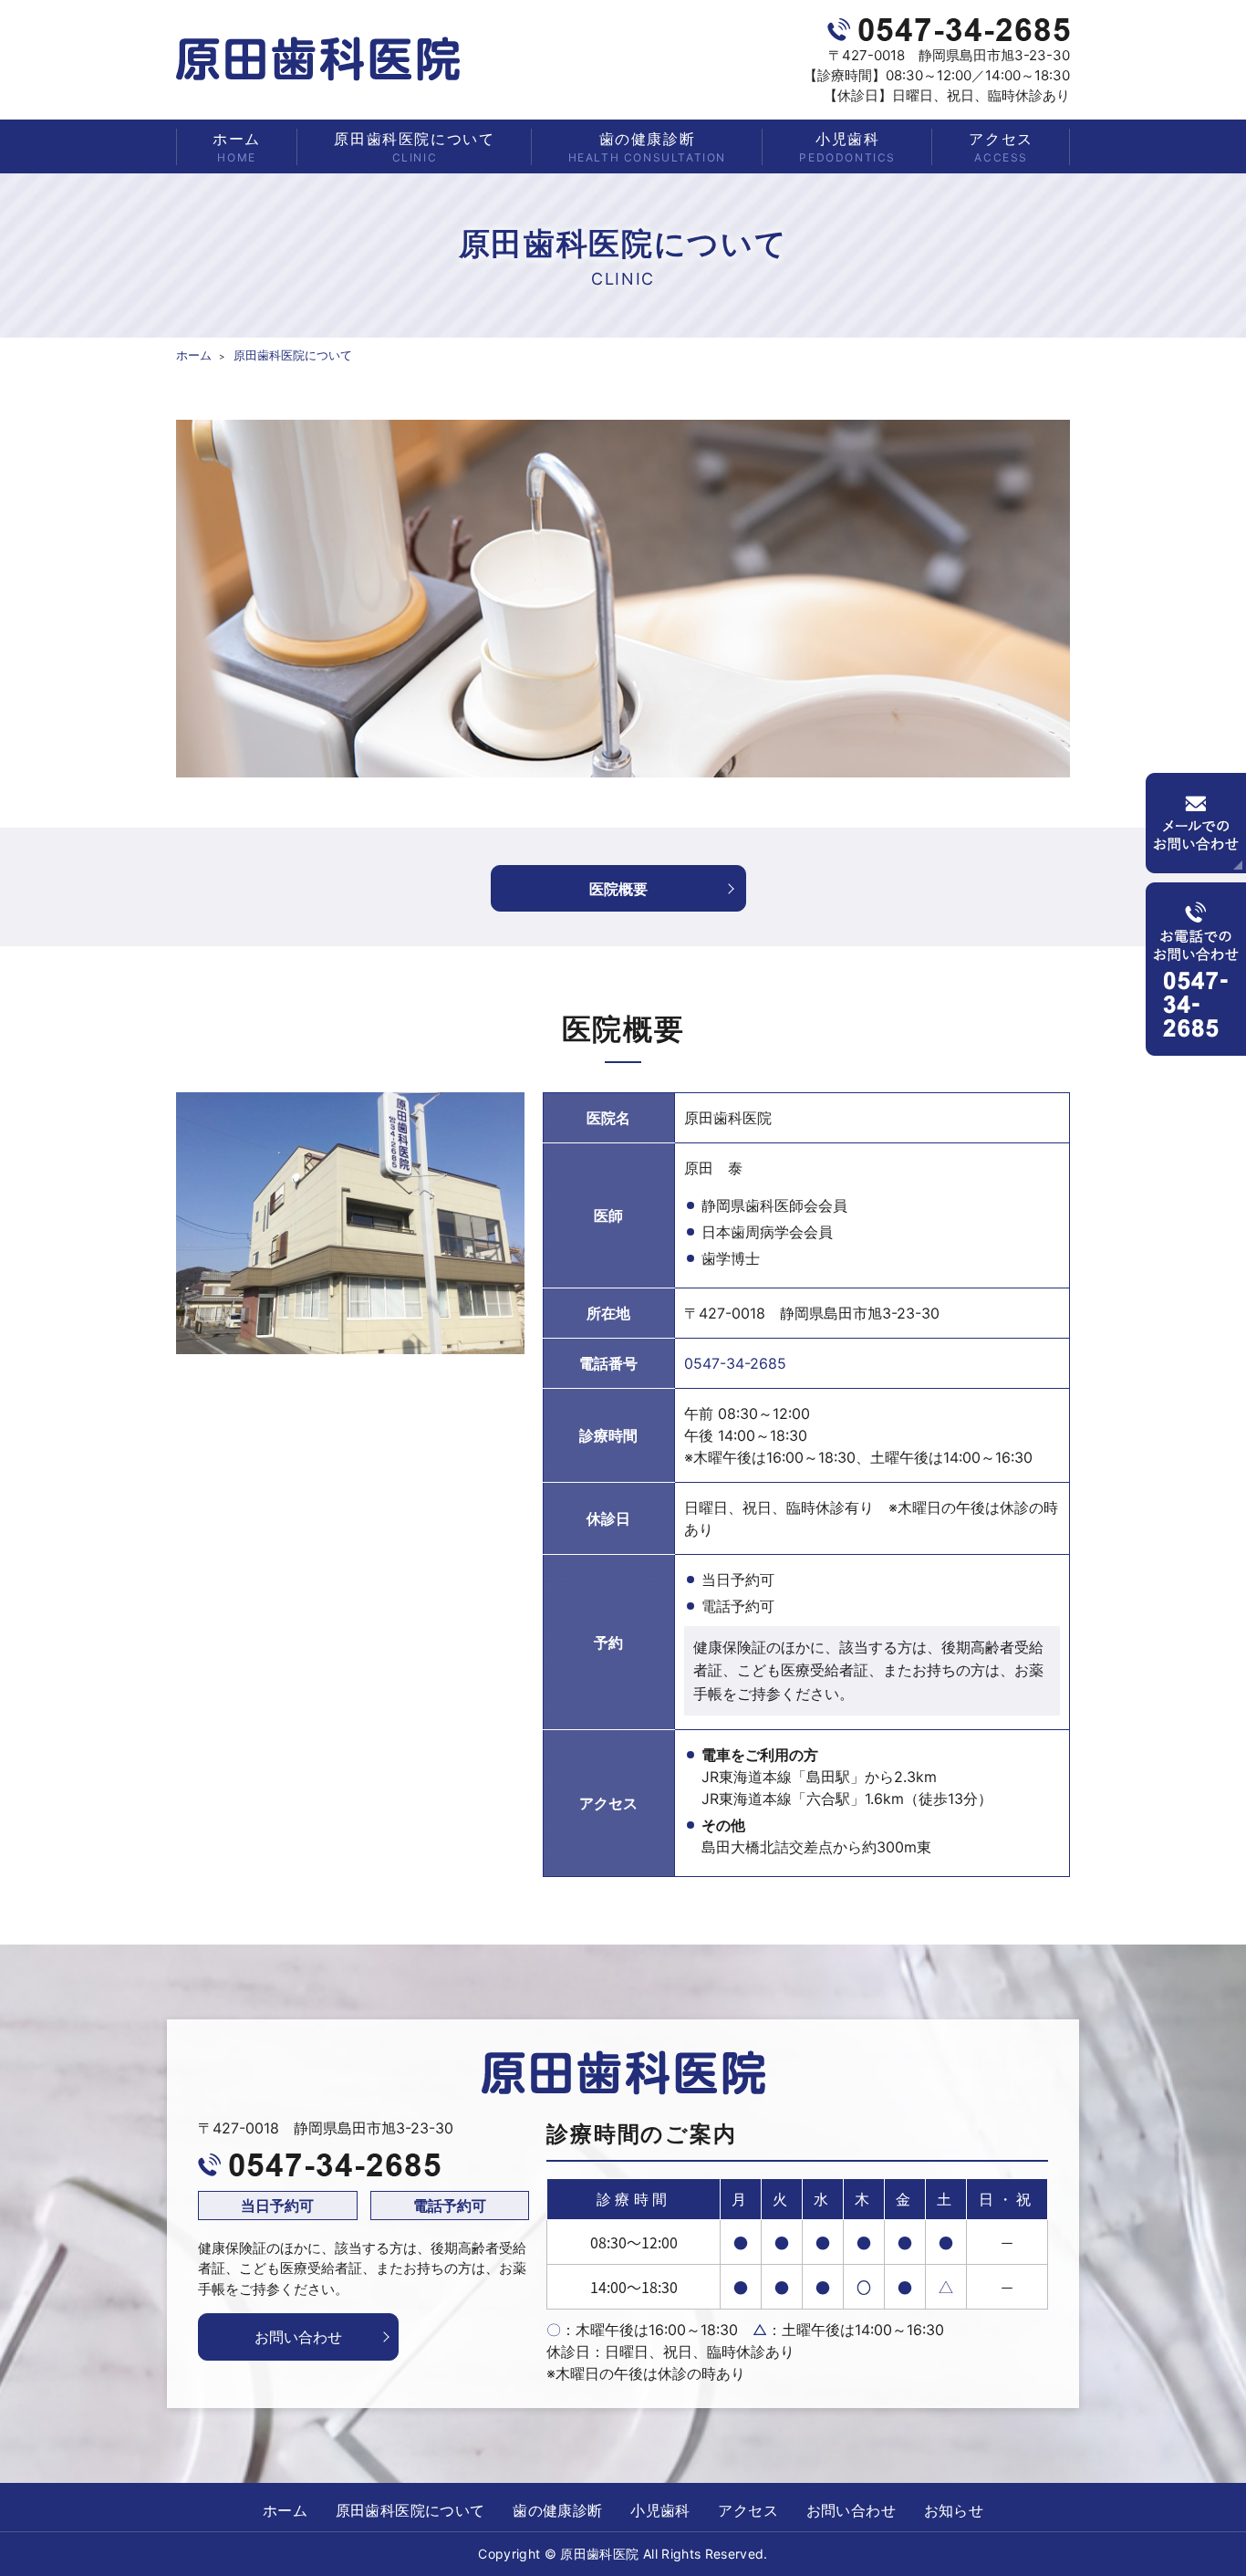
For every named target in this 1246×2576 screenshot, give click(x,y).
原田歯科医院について (414, 147)
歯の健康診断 (647, 147)
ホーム (237, 147)
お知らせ (954, 2510)
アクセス (1001, 147)
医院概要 (618, 889)
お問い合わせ (298, 2337)
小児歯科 (847, 147)
